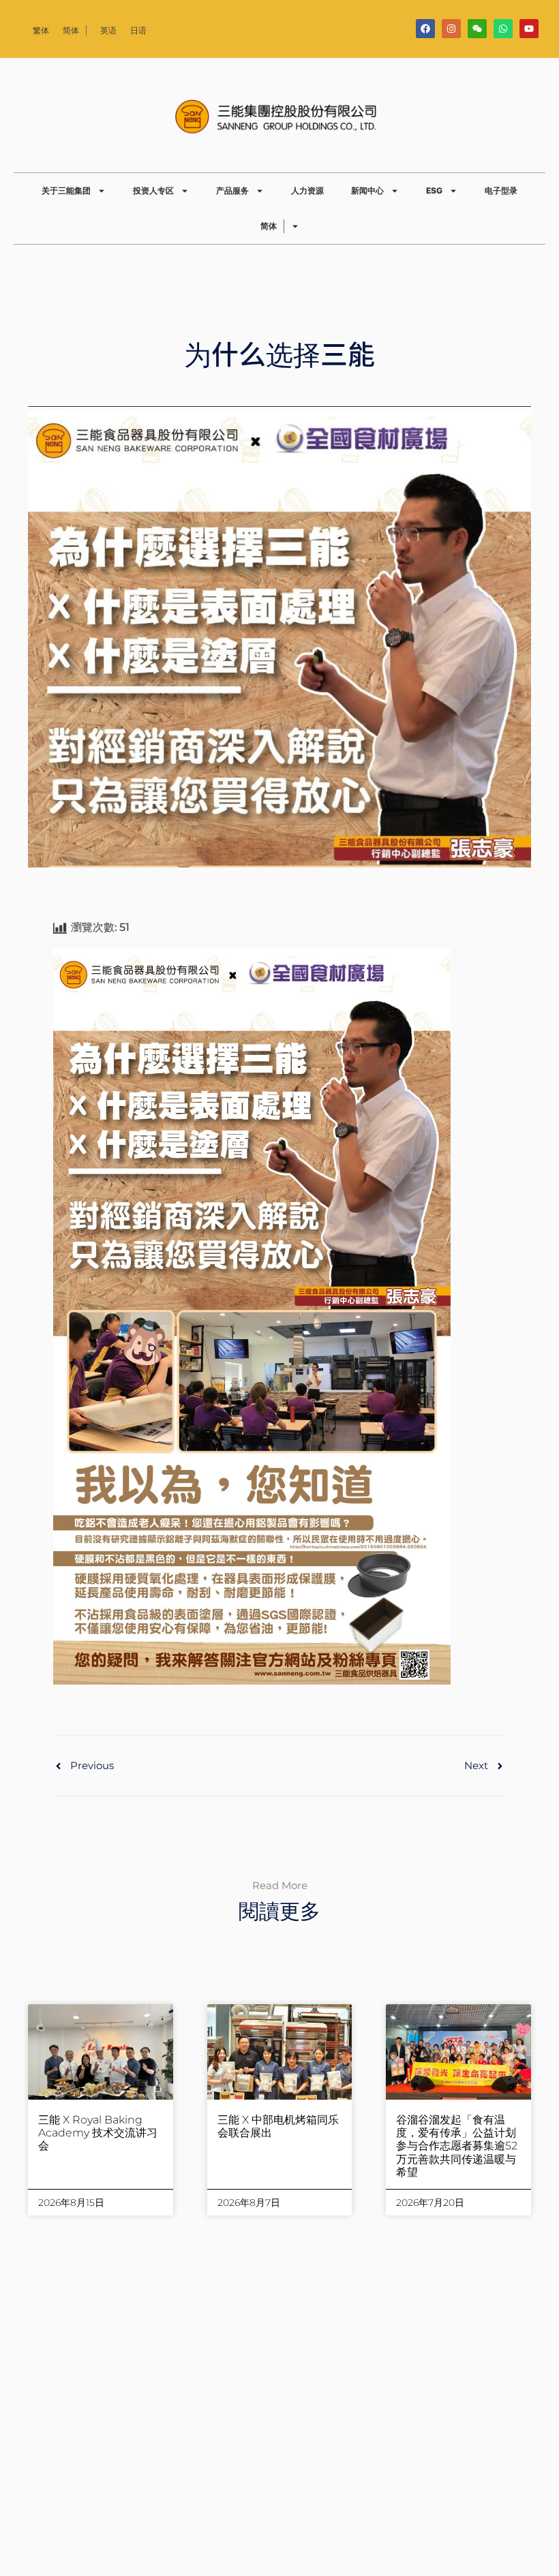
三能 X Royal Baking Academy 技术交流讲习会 (98, 2133)
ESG (434, 190)
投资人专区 (153, 190)
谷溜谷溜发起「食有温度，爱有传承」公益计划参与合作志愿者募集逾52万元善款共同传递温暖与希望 (457, 2146)
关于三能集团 (66, 190)
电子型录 (501, 190)
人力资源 (307, 190)
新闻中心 (367, 190)
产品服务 (232, 190)
